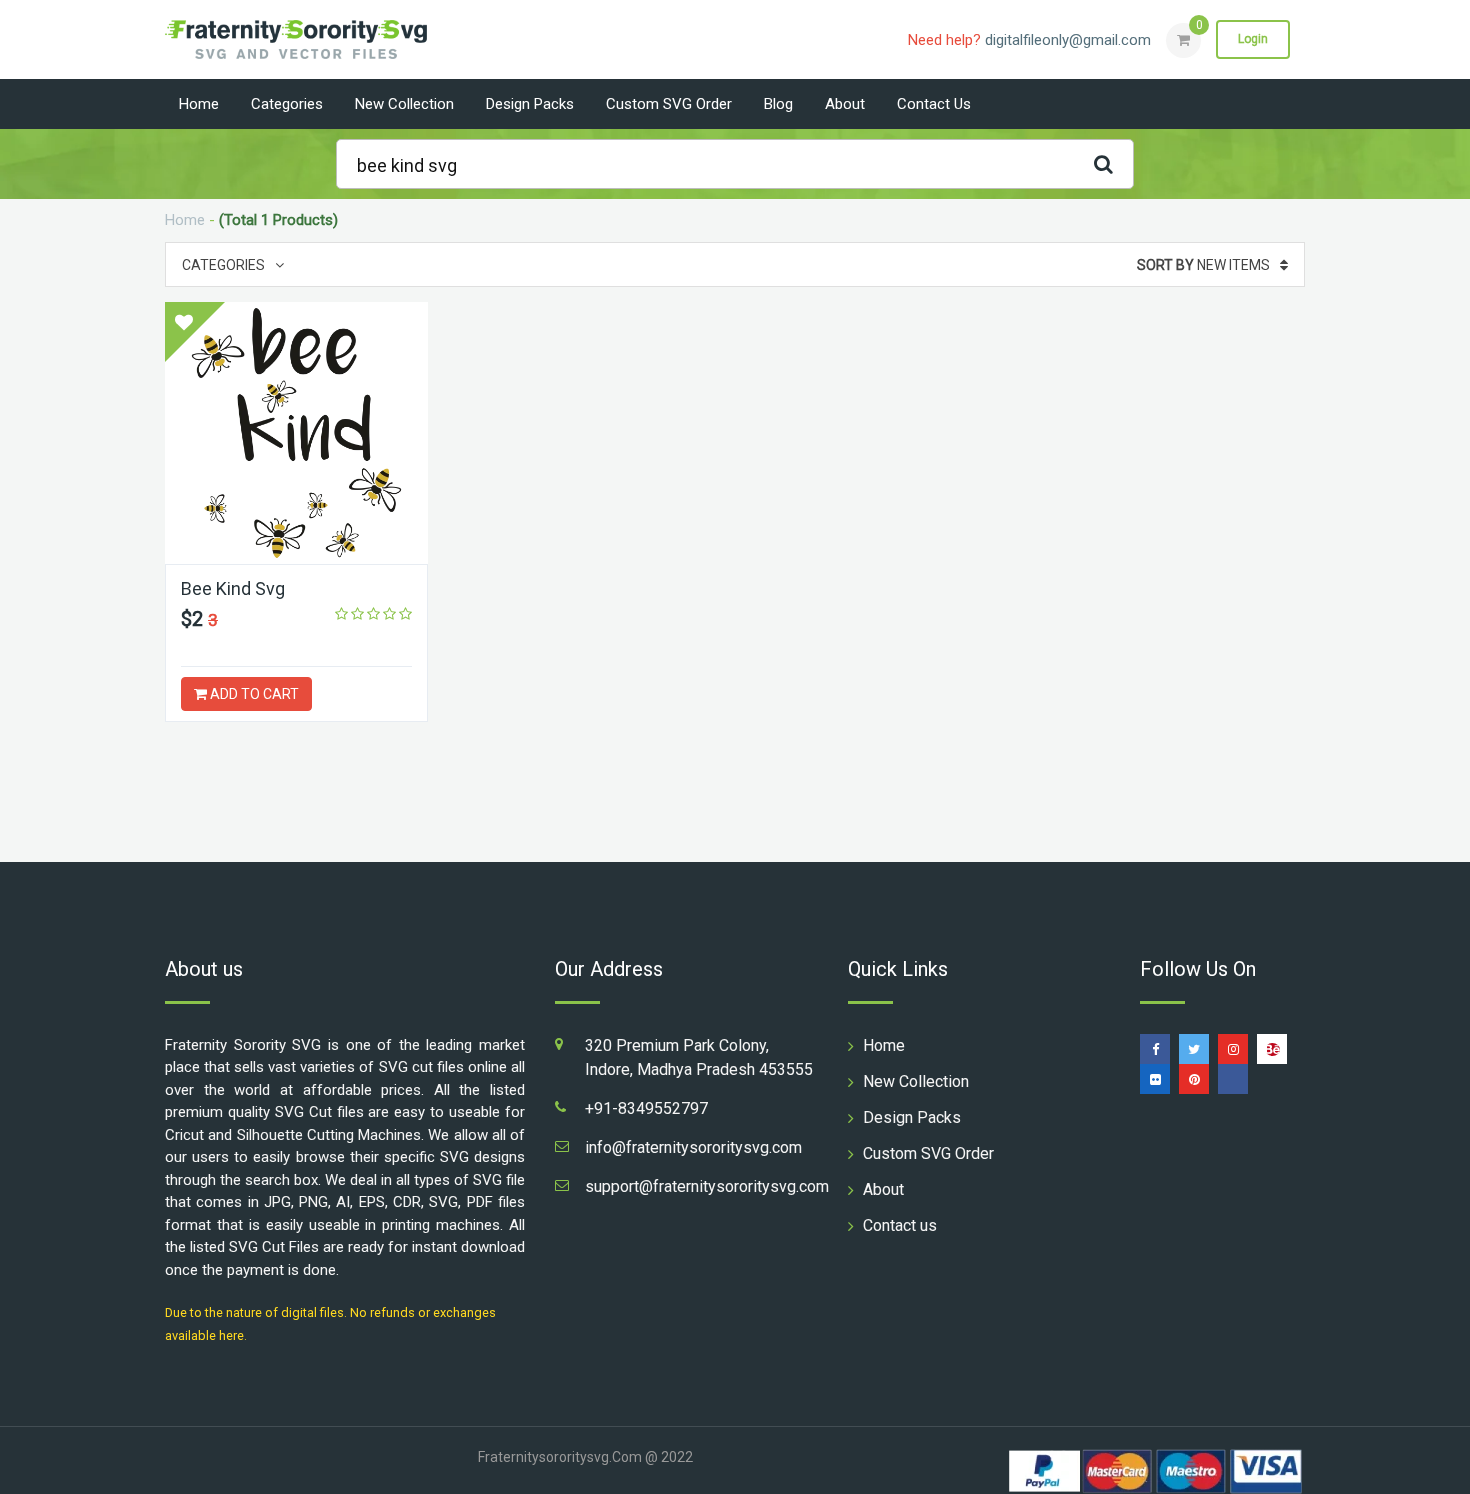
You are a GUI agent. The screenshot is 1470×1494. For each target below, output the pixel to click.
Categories (287, 104)
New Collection (404, 104)
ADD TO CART (253, 694)
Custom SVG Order (669, 104)
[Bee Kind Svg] (296, 433)
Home (199, 104)
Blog (778, 104)
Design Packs (530, 104)
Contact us (934, 104)
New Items (1203, 265)
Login (1253, 39)
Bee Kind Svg (233, 588)
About (845, 104)
